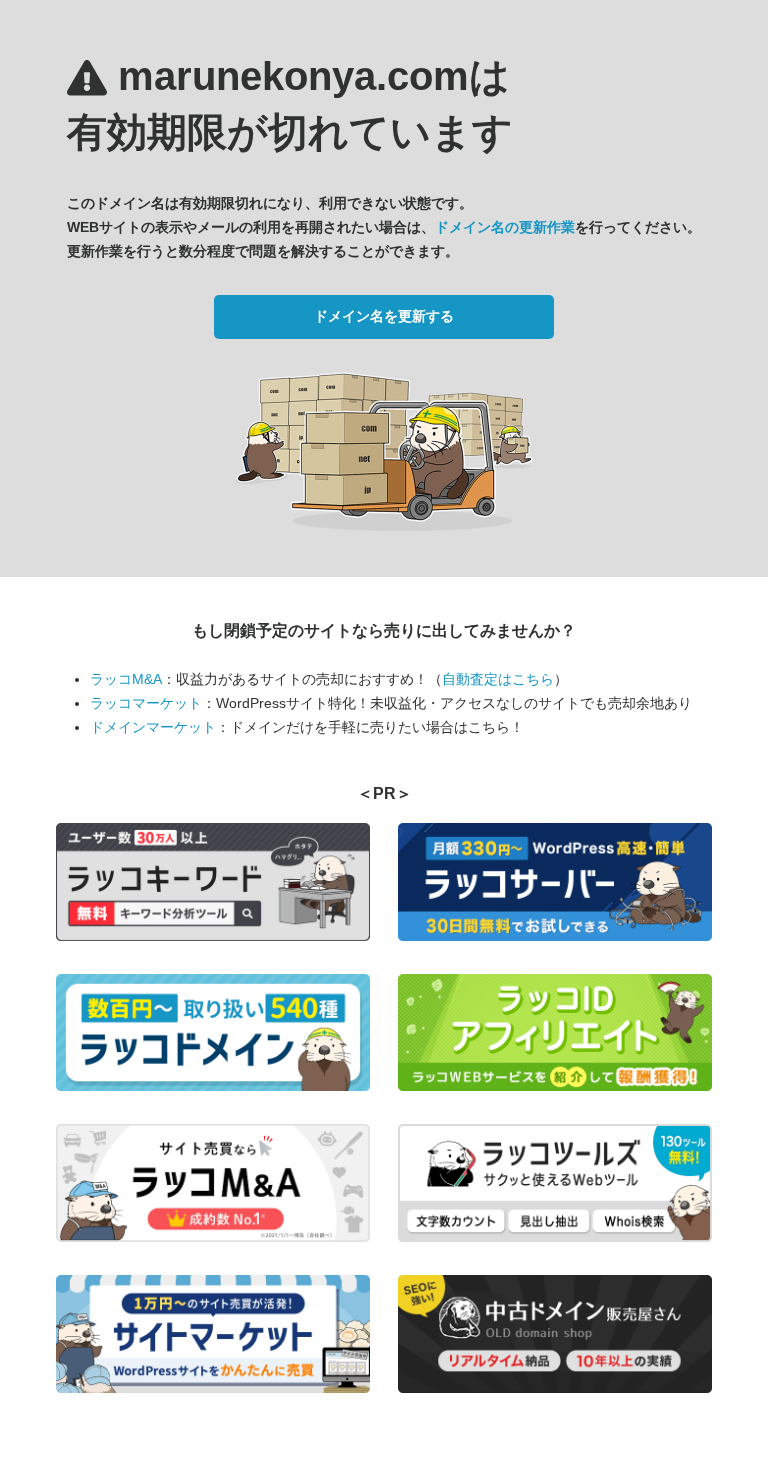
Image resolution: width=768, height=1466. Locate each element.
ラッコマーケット (146, 703)
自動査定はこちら (498, 679)
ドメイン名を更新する (384, 316)
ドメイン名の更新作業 (505, 227)
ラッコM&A (126, 679)
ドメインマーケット (153, 727)
